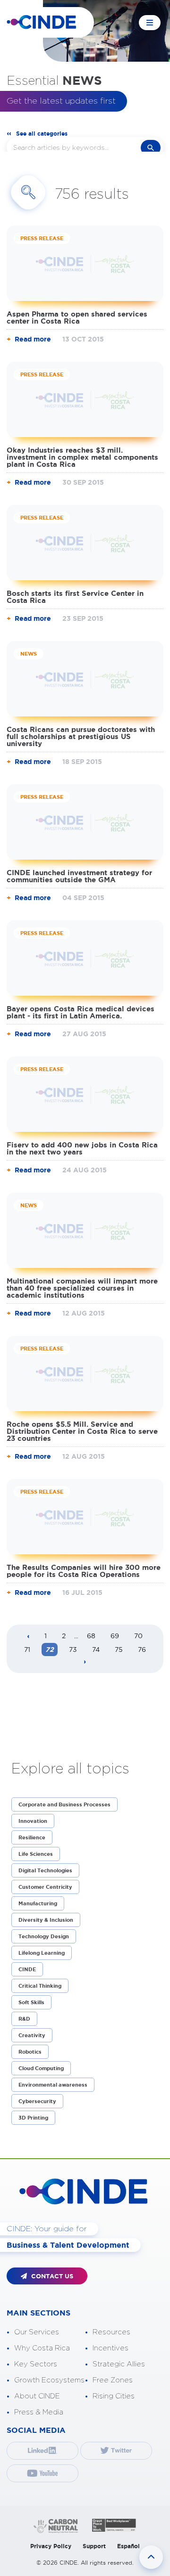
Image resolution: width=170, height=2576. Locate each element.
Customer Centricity (45, 1887)
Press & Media (39, 2412)
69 (115, 1636)
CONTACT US (51, 2276)
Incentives (110, 2348)
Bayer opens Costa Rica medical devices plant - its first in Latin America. (81, 1012)
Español (128, 2546)
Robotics (30, 2052)
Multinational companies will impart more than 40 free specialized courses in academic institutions (82, 1288)
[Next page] (85, 1662)
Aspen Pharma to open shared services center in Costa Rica (77, 317)
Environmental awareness (53, 2085)
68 (91, 1636)
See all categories (42, 134)
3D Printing (33, 2118)
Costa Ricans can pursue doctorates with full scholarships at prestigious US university (81, 736)
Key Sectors (36, 2364)
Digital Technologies (45, 1870)
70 (138, 1636)
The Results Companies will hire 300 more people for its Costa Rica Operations (84, 1571)
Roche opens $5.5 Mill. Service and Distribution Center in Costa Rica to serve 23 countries (82, 1431)
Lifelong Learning (42, 1953)
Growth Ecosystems (49, 2380)
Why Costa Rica (42, 2348)
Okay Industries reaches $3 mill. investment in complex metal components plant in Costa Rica (82, 457)
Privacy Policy (51, 2546)
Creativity (32, 2035)
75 (119, 1650)
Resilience (32, 1837)
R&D (24, 2019)
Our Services (37, 2332)
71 (27, 1650)
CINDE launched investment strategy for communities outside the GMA (79, 876)
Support (94, 2546)
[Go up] (151, 2557)
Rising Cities (114, 2396)
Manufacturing (38, 1903)
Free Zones (113, 2380)
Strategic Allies (119, 2364)
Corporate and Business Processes (64, 1804)
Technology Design (44, 1936)
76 (142, 1650)
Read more (33, 339)
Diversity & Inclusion (46, 1920)
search (151, 148)
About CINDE (37, 2396)
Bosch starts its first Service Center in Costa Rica (75, 597)
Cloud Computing (41, 2068)
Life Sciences (36, 1854)
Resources (111, 2332)
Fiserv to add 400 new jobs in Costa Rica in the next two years (82, 1148)
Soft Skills (31, 2002)
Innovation (33, 1821)
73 (73, 1650)
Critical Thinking (40, 1986)
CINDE (27, 1969)
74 (96, 1650)
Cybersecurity (37, 2101)
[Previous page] (28, 1637)
